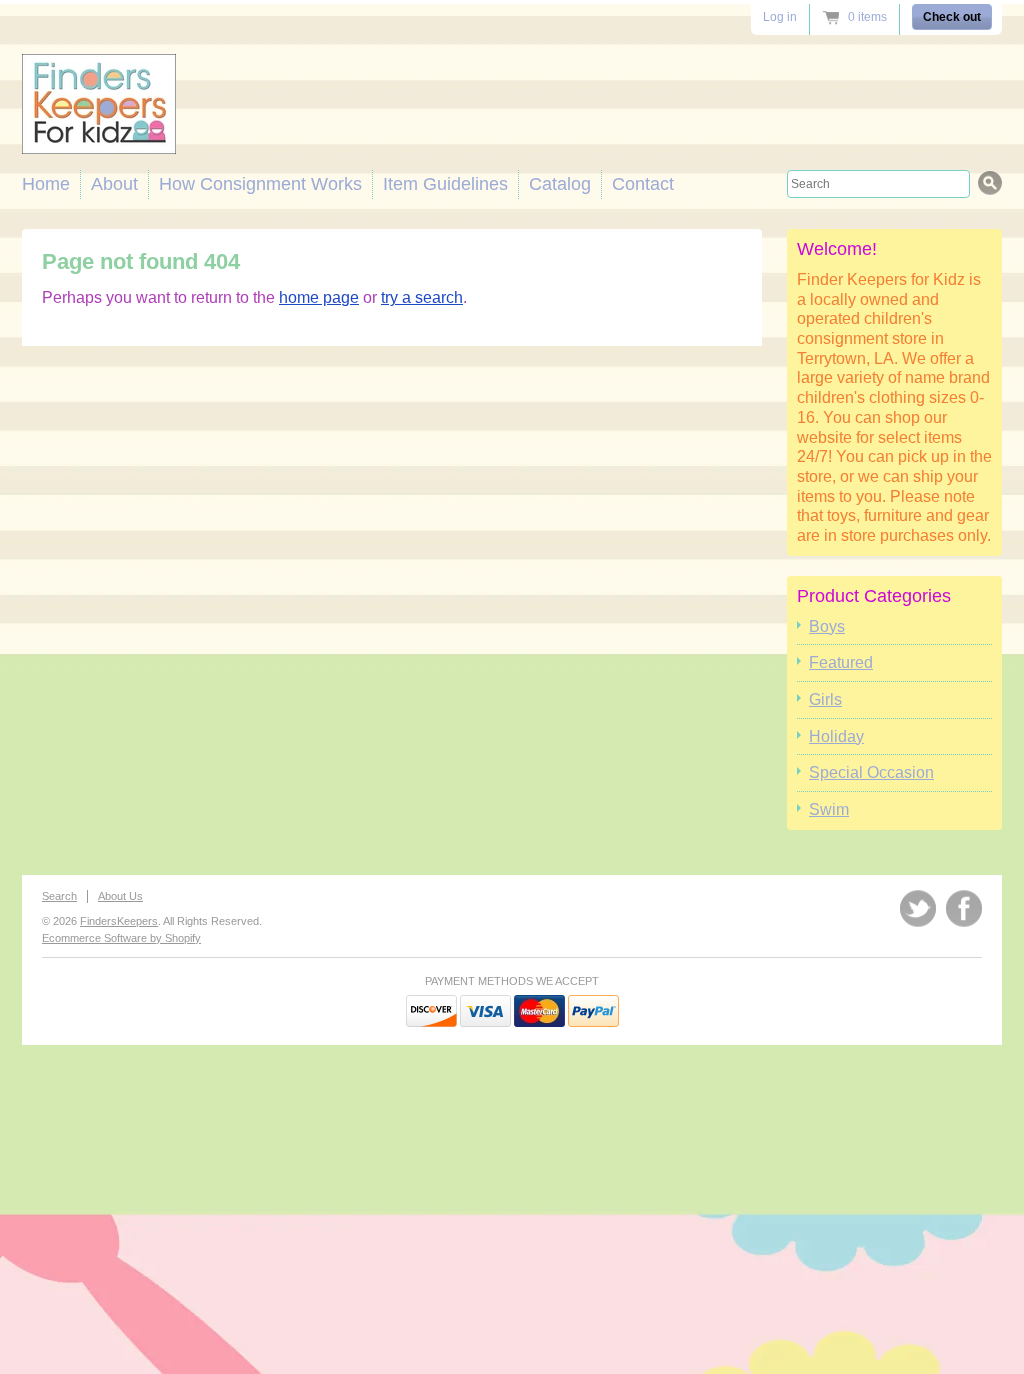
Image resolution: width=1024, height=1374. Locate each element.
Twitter (918, 908)
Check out (952, 17)
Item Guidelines (445, 184)
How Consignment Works (260, 184)
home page (319, 297)
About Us (120, 896)
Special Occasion (871, 772)
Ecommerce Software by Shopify (121, 938)
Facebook (964, 908)
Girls (825, 699)
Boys (827, 626)
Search (59, 896)
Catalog (560, 184)
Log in (780, 17)
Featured (841, 662)
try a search (422, 297)
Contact (643, 184)
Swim (829, 809)
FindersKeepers (119, 921)
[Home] (99, 137)
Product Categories (874, 596)
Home (46, 184)
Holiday (836, 736)
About (114, 184)
